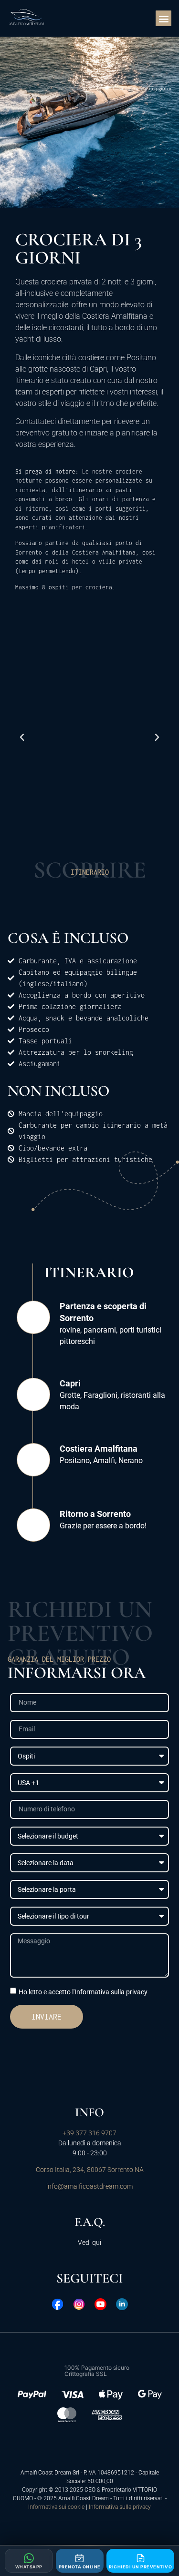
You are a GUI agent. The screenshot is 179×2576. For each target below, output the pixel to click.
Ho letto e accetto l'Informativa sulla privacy (83, 1991)
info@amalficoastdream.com (89, 2186)
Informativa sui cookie (56, 2507)
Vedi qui (89, 2243)
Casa (118, 88)
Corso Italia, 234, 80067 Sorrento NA (90, 2170)
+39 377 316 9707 (89, 2133)
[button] (163, 18)
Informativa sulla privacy (120, 2507)
